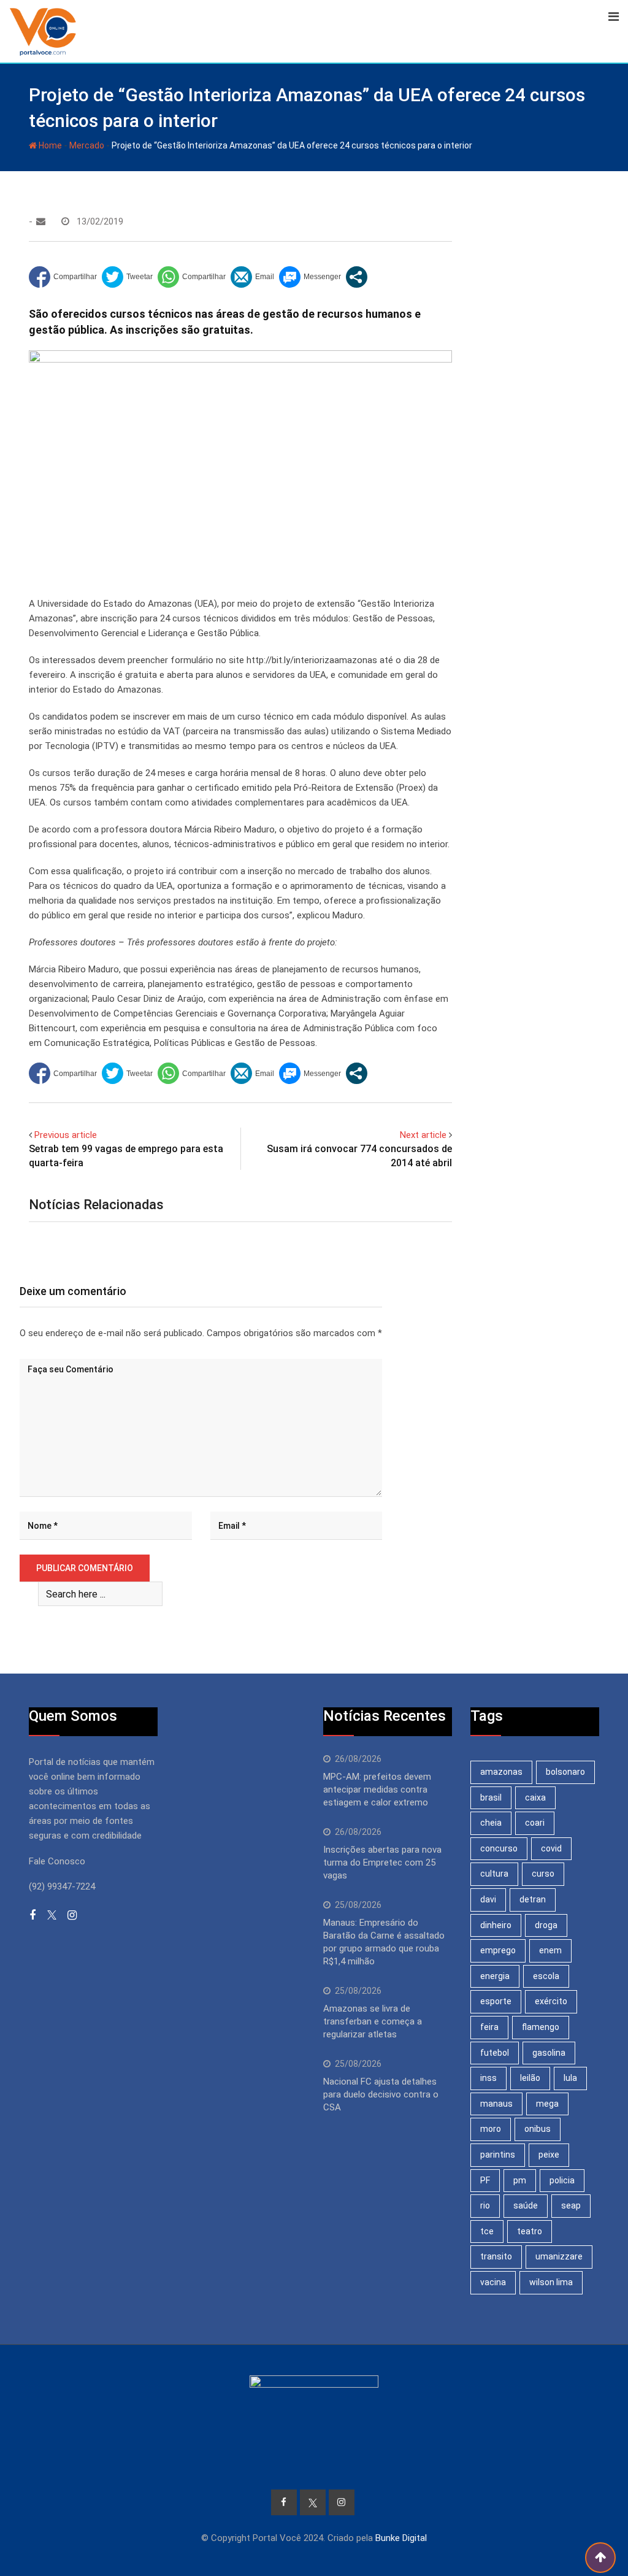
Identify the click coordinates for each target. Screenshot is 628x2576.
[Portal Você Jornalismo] (41, 221)
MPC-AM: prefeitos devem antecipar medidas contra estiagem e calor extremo (377, 1790)
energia (495, 1976)
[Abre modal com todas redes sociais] (357, 277)
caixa (535, 1797)
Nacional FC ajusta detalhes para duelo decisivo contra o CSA (381, 2094)
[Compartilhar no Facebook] (63, 277)
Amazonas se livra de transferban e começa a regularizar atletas (373, 2021)
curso (543, 1874)
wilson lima (551, 2282)
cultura (494, 1874)
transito (496, 2256)
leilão (530, 2078)
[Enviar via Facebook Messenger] (310, 277)
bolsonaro (565, 1772)
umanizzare (559, 2256)
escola (546, 1976)
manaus (496, 2104)
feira (489, 2027)
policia (562, 2180)
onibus (538, 2129)
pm (520, 2180)
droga (546, 1925)
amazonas (501, 1772)
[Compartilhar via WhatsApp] (192, 277)
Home (49, 145)
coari (535, 1823)
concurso (499, 1848)
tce (487, 2231)
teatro (530, 2231)
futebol (495, 2053)
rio (485, 2205)
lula (570, 2078)
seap (571, 2205)
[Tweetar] (127, 277)
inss (488, 2078)
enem (550, 1950)
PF (485, 2180)
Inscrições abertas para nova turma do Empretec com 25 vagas (382, 1863)
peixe (549, 2155)
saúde (526, 2205)
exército (551, 2001)
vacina (493, 2282)
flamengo (541, 2027)
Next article (423, 1135)
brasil (491, 1797)
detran (533, 1899)
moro (491, 2129)
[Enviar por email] (252, 277)
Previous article (66, 1135)
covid (551, 1848)
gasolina (549, 2053)
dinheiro (496, 1925)
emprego (498, 1950)
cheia (491, 1823)
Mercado (87, 145)
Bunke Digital (401, 2538)
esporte (496, 2001)
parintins (498, 2155)
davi (488, 1899)
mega (547, 2104)
